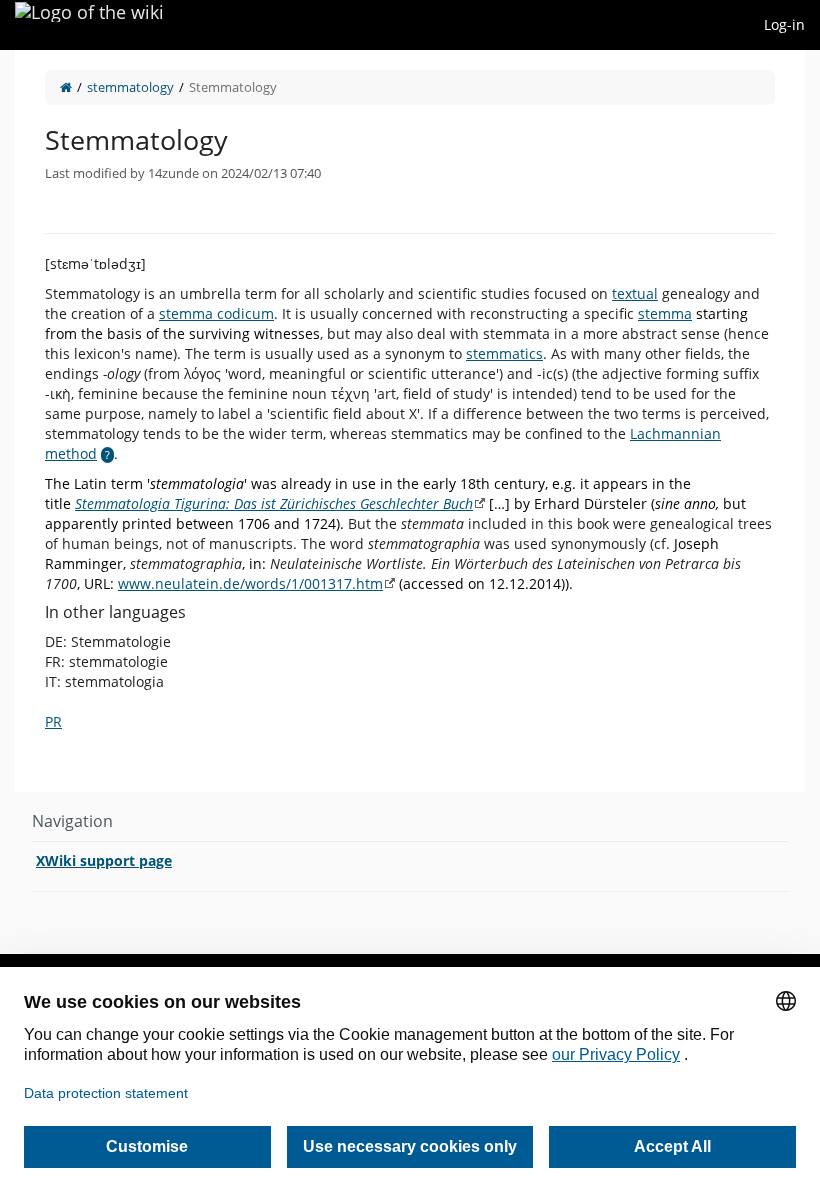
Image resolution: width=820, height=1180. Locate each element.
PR (53, 721)
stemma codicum (216, 313)
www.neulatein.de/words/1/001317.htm (250, 583)
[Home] (66, 87)
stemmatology (130, 87)
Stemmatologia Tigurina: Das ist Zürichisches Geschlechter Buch (274, 503)
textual (635, 293)
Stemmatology (233, 87)
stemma (665, 313)
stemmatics (504, 353)
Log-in (784, 24)
